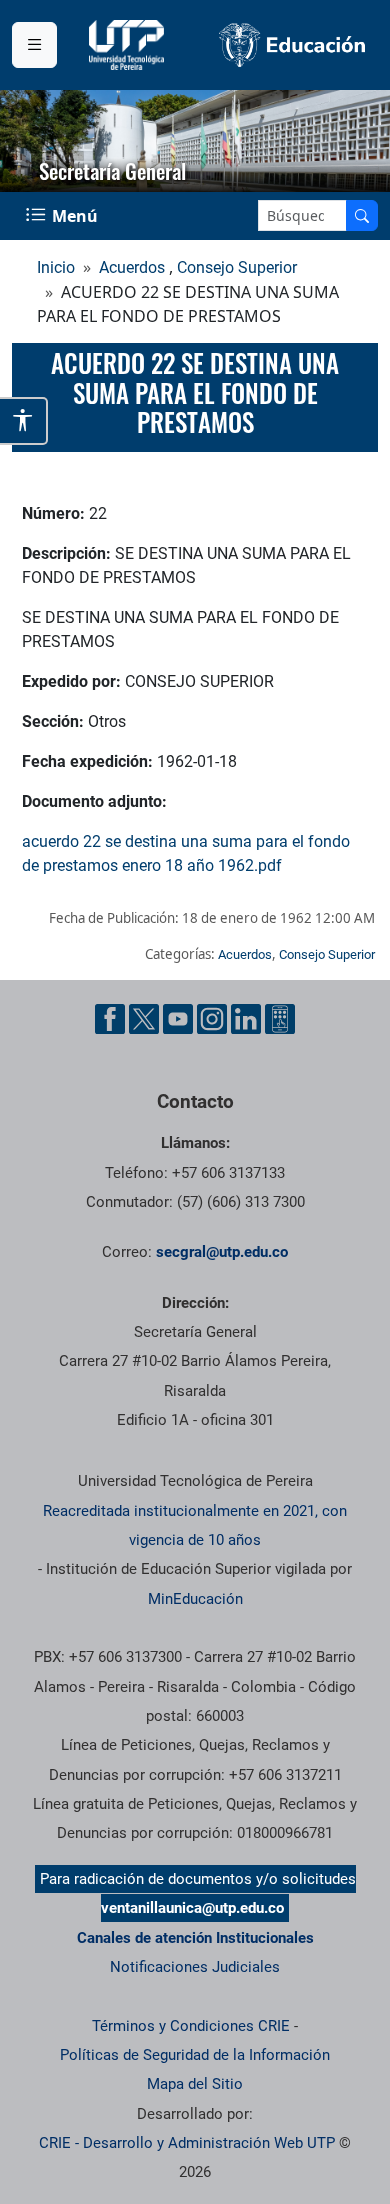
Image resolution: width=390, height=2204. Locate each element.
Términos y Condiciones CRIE (191, 2026)
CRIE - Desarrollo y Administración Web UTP (187, 2143)
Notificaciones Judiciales (195, 1967)
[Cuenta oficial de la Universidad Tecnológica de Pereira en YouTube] (178, 1019)
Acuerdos (132, 267)
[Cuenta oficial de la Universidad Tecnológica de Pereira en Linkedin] (246, 1019)
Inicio (56, 267)
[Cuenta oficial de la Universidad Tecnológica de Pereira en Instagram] (212, 1019)
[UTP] (129, 45)
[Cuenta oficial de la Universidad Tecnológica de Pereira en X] (144, 1019)
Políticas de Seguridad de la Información (195, 2055)
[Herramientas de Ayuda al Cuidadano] (280, 1019)
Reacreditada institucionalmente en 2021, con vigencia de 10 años (195, 1525)
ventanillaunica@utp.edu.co (192, 1908)
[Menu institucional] (34, 45)
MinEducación (195, 1599)
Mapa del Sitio (195, 2084)
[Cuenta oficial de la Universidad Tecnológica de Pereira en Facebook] (110, 1019)
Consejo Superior (237, 267)
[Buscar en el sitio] (362, 215)
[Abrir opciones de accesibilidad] (24, 421)
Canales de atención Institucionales (195, 1938)
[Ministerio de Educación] (292, 45)
